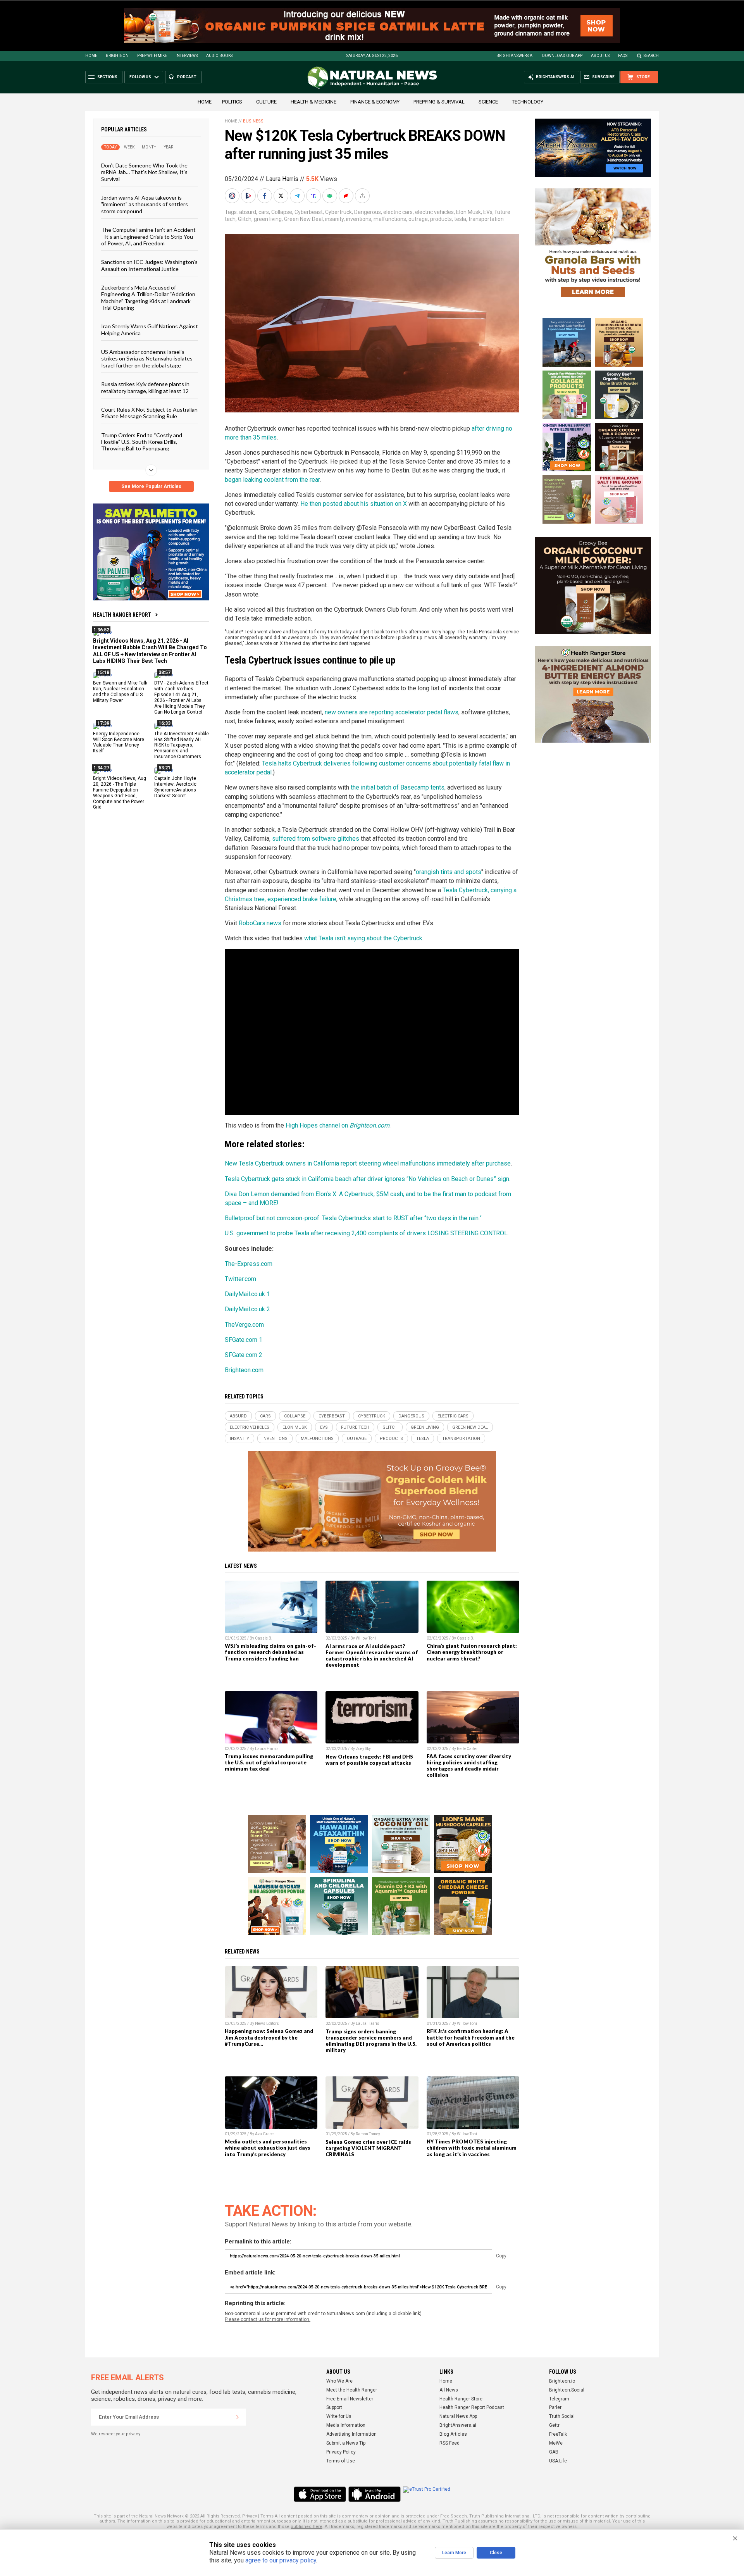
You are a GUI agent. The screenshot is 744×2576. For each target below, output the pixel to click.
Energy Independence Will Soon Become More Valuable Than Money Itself (119, 742)
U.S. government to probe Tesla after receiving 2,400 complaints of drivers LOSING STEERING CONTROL (366, 1233)
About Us (600, 56)
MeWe (556, 2443)
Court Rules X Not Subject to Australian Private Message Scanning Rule (149, 413)
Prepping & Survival (439, 102)
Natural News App (458, 2416)
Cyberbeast (309, 212)
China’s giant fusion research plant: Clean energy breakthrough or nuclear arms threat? (472, 1652)
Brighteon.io (562, 2381)
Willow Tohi (366, 1638)
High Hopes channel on (338, 1125)
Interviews (187, 56)
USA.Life (558, 2461)
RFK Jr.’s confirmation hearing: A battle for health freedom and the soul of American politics (471, 2037)
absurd (248, 212)
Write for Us (339, 2416)
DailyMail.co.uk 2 (247, 1309)
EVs (488, 212)
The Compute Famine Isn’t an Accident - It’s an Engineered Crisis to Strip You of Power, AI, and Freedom (148, 236)
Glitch (245, 219)
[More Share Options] (363, 196)
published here (307, 2527)
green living (268, 219)
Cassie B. (264, 1638)
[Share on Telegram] (298, 196)
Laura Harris (282, 179)
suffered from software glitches (316, 839)
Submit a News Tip (346, 2443)
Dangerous (368, 212)
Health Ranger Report (122, 615)
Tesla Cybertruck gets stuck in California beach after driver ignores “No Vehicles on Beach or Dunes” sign (367, 1179)
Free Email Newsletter (350, 2399)
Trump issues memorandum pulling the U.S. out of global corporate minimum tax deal (269, 1762)
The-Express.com (249, 1264)
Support (334, 2407)
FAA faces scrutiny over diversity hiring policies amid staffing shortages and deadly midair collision (469, 1766)
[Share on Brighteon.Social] (233, 196)
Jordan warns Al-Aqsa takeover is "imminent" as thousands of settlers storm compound (145, 204)
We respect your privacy (116, 2434)
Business (253, 121)
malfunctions (390, 219)
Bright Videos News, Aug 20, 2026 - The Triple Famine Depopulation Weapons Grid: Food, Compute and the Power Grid (120, 793)
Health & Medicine (313, 102)
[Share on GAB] (331, 196)
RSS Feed (449, 2443)
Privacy (250, 2516)
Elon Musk (468, 212)
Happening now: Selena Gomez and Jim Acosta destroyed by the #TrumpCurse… (269, 2037)
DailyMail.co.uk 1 (247, 1294)
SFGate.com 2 (244, 1355)
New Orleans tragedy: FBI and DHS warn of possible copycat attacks (369, 1760)
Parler (555, 2407)
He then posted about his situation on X (354, 504)
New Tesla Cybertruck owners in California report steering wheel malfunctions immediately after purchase (368, 1163)
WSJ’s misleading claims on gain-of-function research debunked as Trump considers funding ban (270, 1652)
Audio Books (219, 56)
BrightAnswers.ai (515, 56)
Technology (528, 102)
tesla (460, 219)
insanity (334, 219)
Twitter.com (240, 1279)
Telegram (559, 2399)
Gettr (554, 2425)
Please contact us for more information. (268, 2319)
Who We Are (339, 2381)
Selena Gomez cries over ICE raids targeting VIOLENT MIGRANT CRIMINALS (368, 2148)
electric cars (398, 212)
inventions (359, 219)
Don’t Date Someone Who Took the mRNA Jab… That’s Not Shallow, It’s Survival (144, 172)
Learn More (454, 2553)
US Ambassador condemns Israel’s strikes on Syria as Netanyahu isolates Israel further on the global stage (147, 359)
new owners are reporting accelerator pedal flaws (392, 712)
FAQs (623, 56)
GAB (554, 2452)
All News (449, 2390)
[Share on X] (282, 196)
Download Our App (562, 56)
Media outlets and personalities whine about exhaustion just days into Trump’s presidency (268, 2148)
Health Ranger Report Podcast (472, 2407)
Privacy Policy (341, 2452)
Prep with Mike (152, 56)
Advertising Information (351, 2434)
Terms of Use (341, 2461)
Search (651, 56)
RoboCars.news (260, 923)
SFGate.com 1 (244, 1340)
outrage (418, 219)
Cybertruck (338, 212)
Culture (266, 102)
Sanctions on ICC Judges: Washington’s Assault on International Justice (149, 265)
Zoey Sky (363, 1749)
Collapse (282, 212)
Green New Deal (303, 219)
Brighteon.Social (567, 2390)
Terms (267, 2516)
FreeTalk (558, 2434)
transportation (486, 219)
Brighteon (117, 56)
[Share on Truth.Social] (314, 196)
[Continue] (238, 2417)
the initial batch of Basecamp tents (398, 787)
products (441, 219)
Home (91, 56)
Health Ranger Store (461, 2399)
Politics (232, 102)
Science (488, 102)
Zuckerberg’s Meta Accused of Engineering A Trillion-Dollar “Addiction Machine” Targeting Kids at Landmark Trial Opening (148, 297)
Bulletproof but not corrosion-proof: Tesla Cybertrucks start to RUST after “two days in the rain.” (353, 1218)
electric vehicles (434, 212)
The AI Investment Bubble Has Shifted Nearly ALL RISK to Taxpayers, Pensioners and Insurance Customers (182, 745)
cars (264, 212)
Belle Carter (467, 1749)
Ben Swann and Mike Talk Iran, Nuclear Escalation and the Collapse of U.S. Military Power (120, 692)
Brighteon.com (244, 1370)
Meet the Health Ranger (352, 2390)
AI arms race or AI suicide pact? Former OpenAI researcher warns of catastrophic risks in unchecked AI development (372, 1655)
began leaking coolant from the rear (272, 480)
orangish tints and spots (449, 872)
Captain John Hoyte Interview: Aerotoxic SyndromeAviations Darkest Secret (175, 787)
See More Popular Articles (151, 486)
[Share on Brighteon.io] (249, 196)
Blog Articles (453, 2434)
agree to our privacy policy (281, 2560)
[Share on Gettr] (347, 196)
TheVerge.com (244, 1325)
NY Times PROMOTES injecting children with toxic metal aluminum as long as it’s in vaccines (472, 2148)
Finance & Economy (375, 102)
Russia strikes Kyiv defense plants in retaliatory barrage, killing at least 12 (145, 387)
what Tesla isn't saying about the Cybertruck (363, 938)
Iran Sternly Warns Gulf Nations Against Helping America (150, 329)
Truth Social (562, 2416)
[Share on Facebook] (265, 196)
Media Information (346, 2425)
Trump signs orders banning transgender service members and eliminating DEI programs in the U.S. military (371, 2041)
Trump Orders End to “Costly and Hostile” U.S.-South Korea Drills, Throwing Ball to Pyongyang (142, 441)
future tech (355, 1427)
